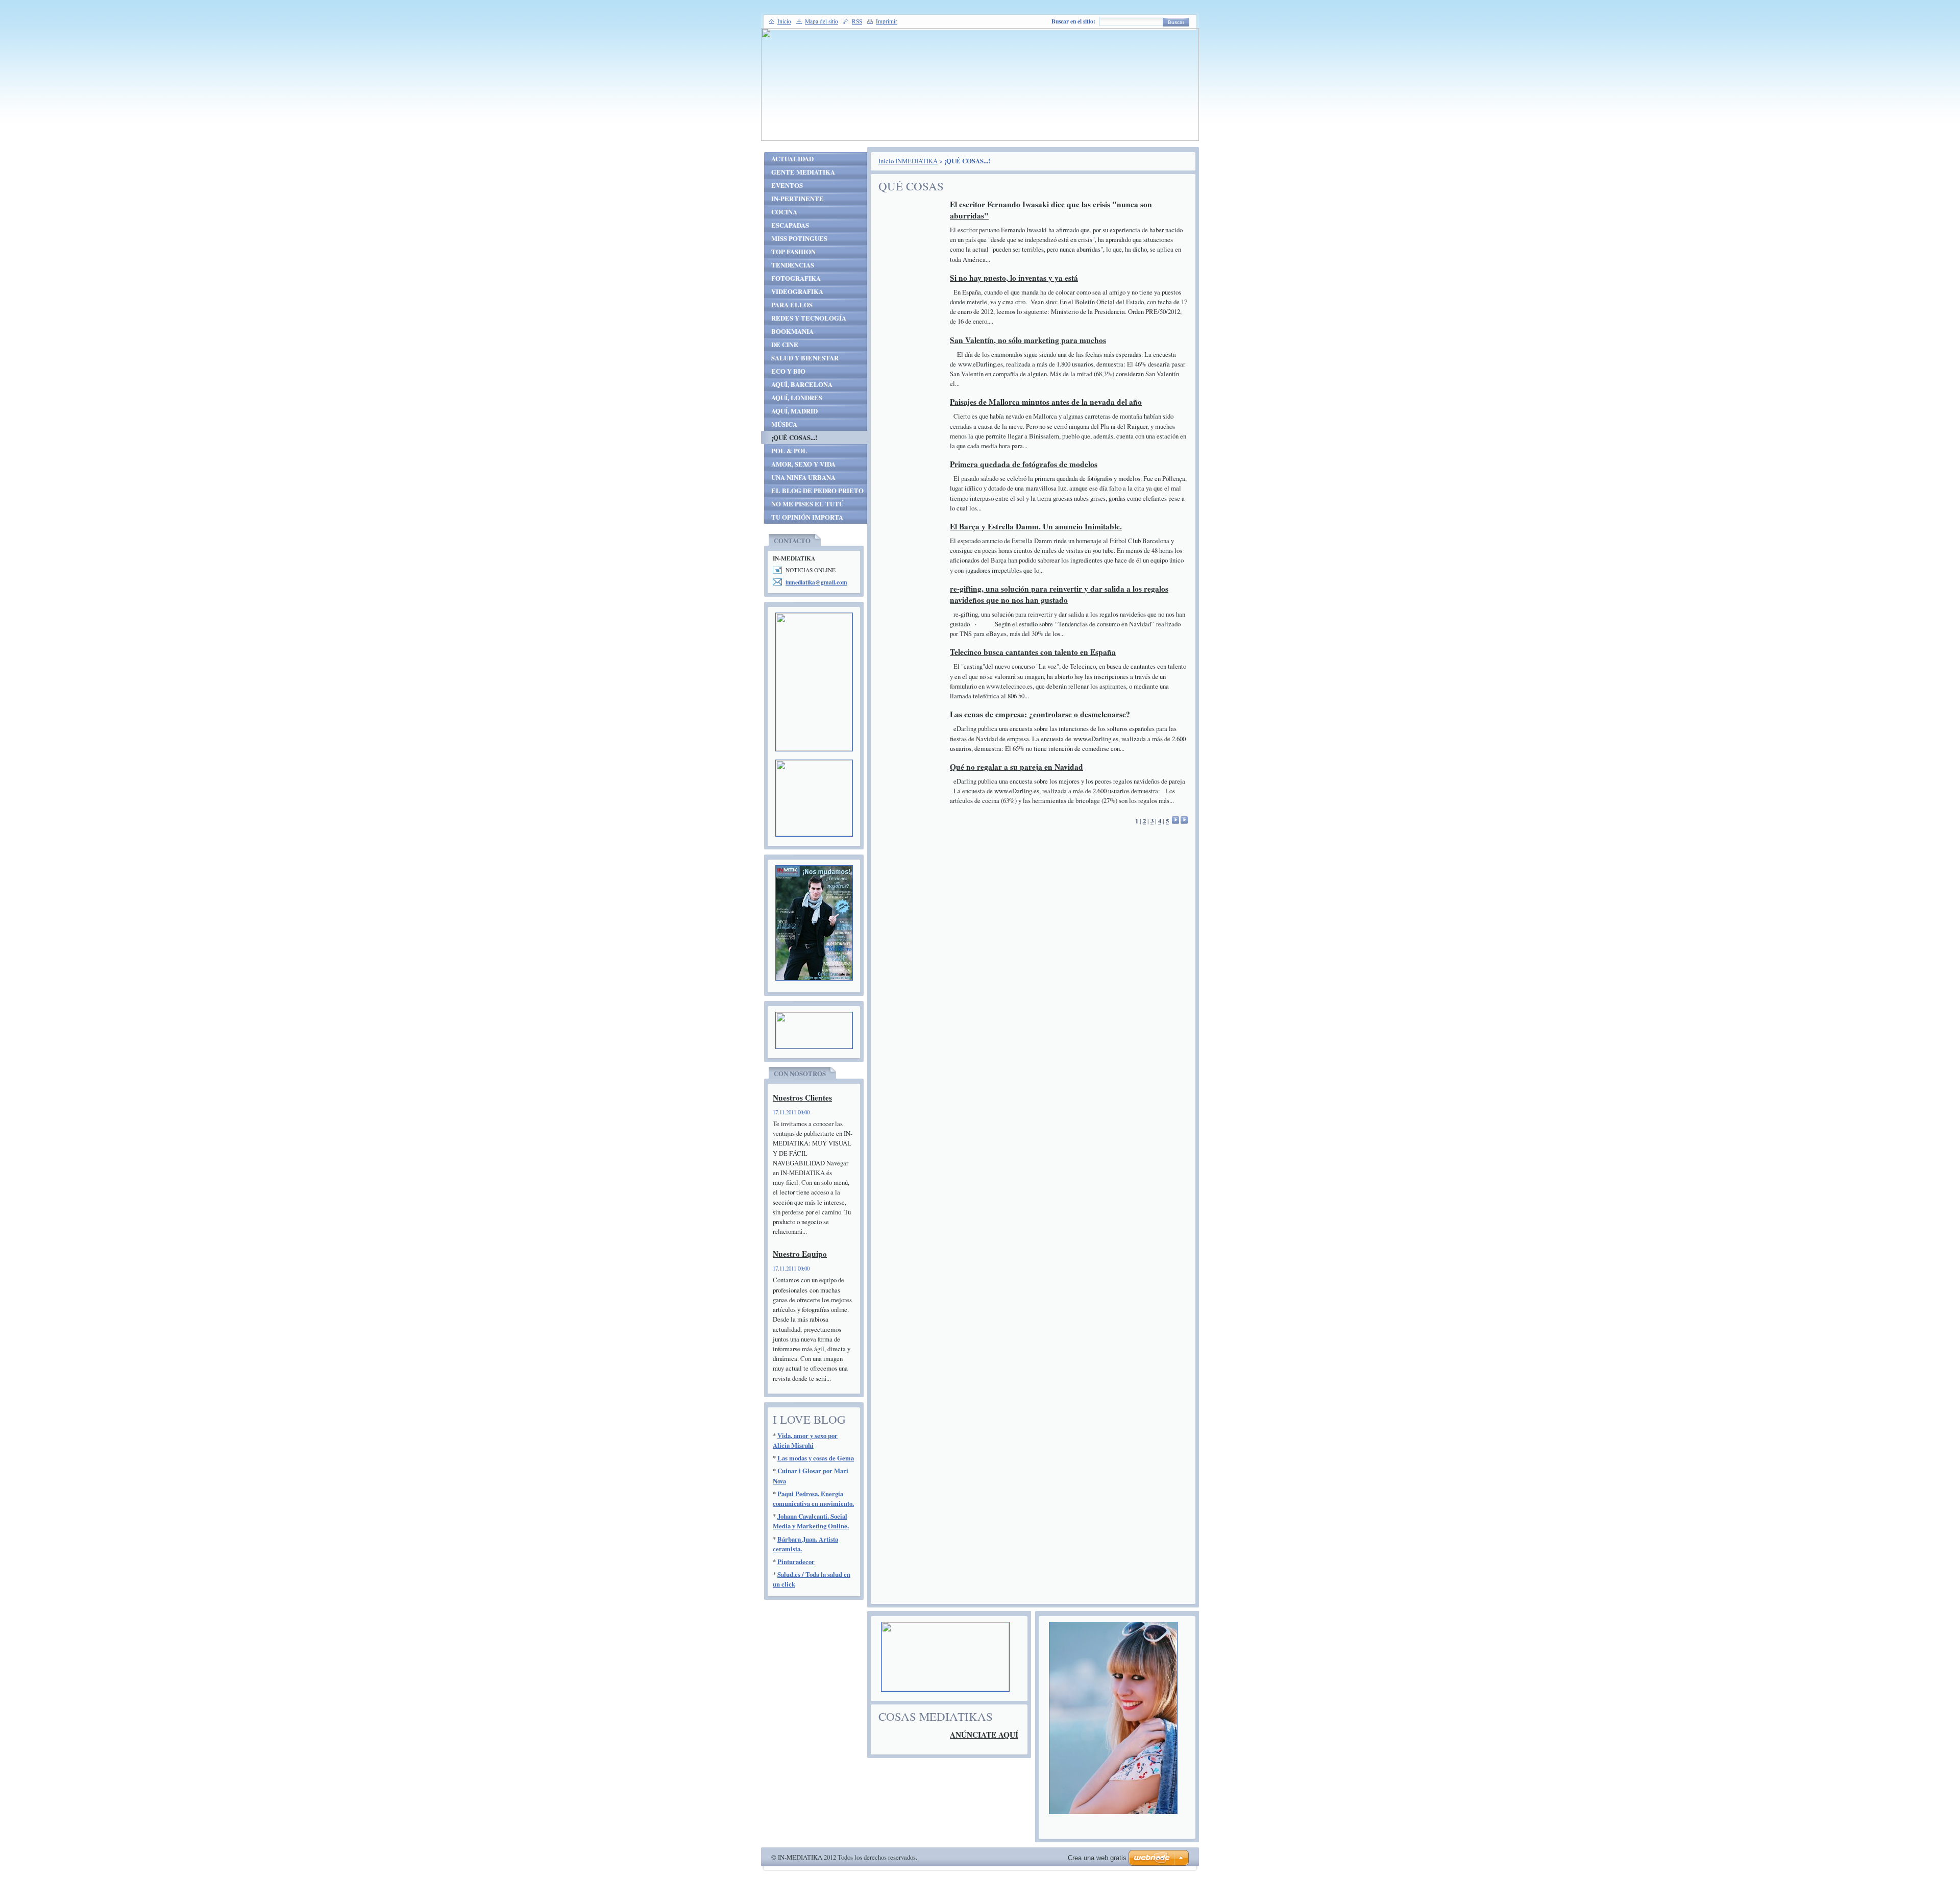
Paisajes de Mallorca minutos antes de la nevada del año (1046, 402)
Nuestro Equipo (800, 1254)
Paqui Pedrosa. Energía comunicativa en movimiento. (813, 1498)
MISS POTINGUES (799, 238)
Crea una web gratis (1097, 1858)
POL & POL (789, 451)
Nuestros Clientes (802, 1098)
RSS (857, 21)
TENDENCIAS (793, 265)
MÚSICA (784, 424)
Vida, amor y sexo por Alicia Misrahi (805, 1440)
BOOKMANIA (792, 331)
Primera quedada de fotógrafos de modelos (1024, 464)
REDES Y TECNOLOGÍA (809, 318)
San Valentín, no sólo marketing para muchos (1028, 340)
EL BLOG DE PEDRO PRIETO (817, 491)
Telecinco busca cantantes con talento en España (1033, 652)
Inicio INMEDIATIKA (908, 161)
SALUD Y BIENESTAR (805, 358)
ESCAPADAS (790, 225)
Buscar (1176, 22)
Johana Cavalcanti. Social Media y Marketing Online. (811, 1521)
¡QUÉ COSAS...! (794, 437)
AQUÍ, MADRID (794, 411)
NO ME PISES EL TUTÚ (807, 504)
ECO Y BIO (788, 371)
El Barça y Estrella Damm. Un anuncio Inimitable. (1036, 526)
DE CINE (785, 345)
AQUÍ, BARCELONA (802, 384)
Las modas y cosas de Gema (816, 1458)
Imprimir (887, 21)
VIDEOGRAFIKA (797, 291)
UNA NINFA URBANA (803, 477)
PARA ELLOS (792, 305)
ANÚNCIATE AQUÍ (984, 1735)
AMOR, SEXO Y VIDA (803, 464)
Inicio (784, 21)
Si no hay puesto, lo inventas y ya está (1014, 278)
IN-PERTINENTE (798, 199)
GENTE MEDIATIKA (803, 172)
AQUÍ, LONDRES (797, 398)
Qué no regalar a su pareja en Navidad (1016, 767)
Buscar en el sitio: (1073, 21)
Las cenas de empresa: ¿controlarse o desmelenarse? (1040, 714)
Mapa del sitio (822, 21)
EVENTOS (787, 185)
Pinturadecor (796, 1562)
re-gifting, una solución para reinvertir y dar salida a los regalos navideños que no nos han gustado (1059, 594)
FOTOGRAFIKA (796, 278)
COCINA (784, 212)
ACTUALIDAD (792, 159)
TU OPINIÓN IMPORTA (807, 517)
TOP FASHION (793, 252)
